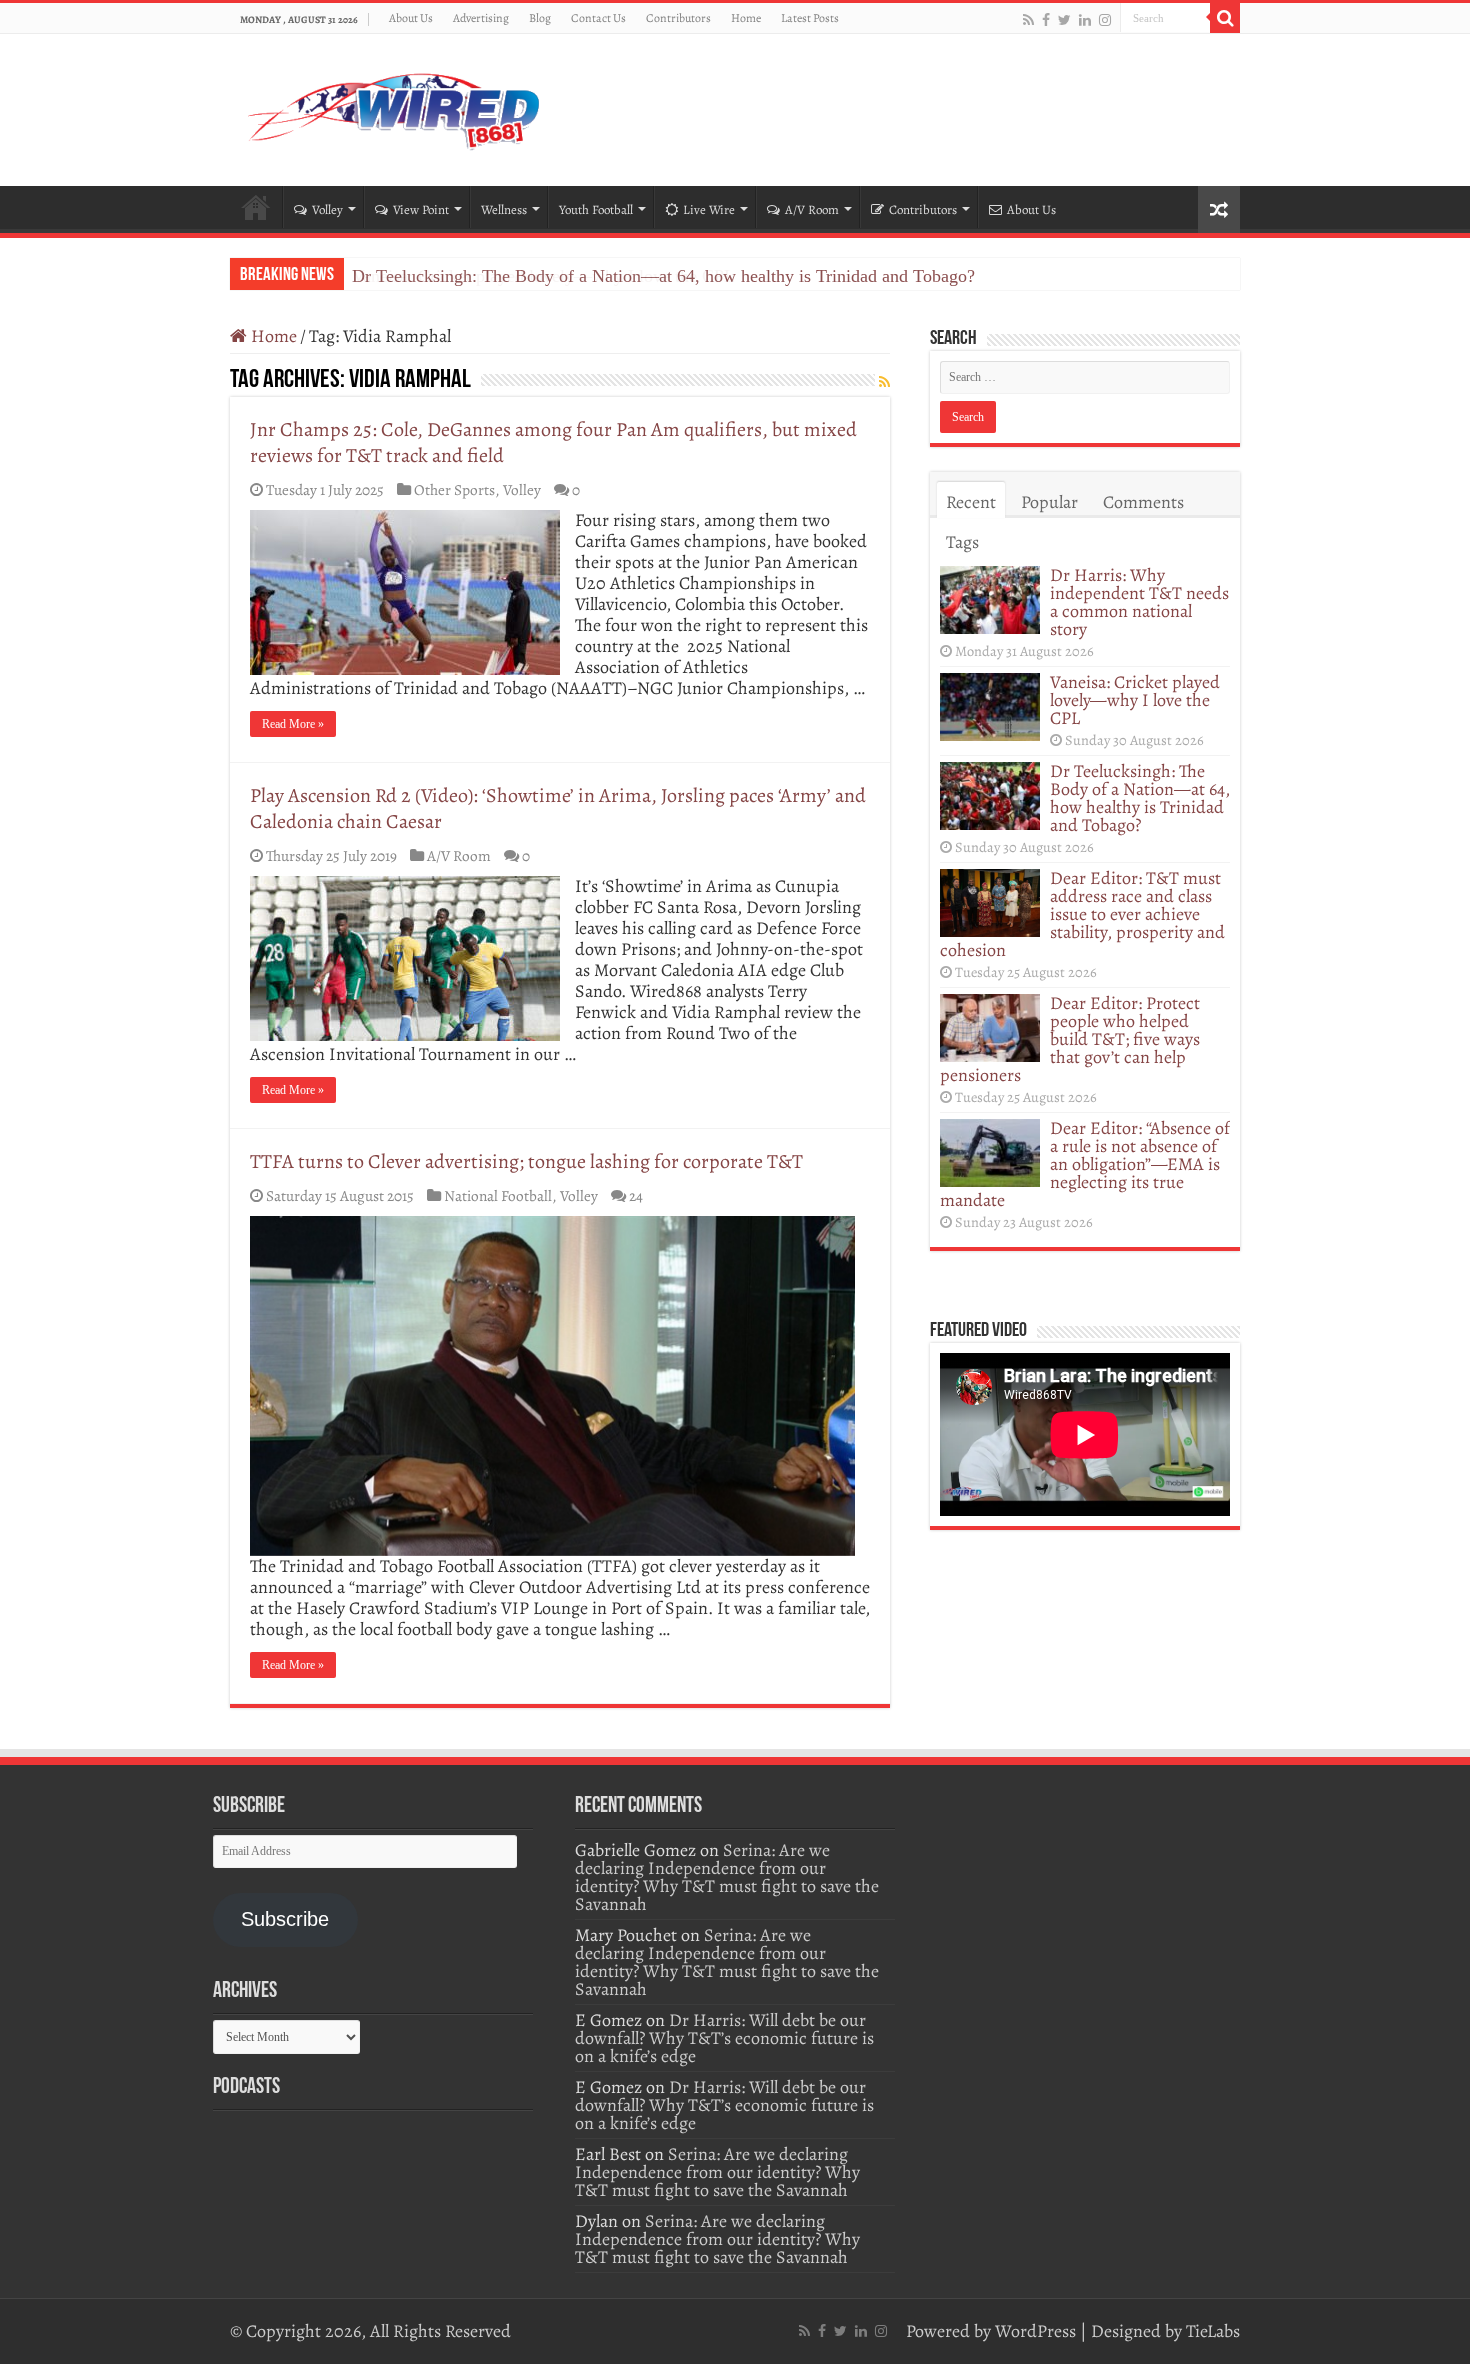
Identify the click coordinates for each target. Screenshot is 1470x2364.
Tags (962, 542)
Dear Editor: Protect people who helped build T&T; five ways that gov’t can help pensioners (1070, 1039)
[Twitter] (1064, 19)
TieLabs (1213, 2331)
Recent (971, 502)
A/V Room (812, 209)
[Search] (1225, 18)
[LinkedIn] (1085, 19)
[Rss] (1028, 19)
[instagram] (1105, 19)
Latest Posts (810, 18)
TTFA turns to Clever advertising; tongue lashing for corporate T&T (526, 1161)
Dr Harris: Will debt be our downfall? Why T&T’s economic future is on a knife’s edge (724, 2038)
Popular (1049, 502)
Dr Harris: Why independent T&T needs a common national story (1139, 602)
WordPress (1035, 2331)
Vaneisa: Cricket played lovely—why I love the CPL (1135, 700)
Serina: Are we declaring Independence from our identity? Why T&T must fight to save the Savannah (727, 1877)
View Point (421, 209)
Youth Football (596, 209)
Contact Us (598, 18)
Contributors (678, 18)
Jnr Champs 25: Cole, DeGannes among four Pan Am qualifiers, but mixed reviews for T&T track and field (553, 442)
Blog (540, 18)
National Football (498, 1195)
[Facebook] (1046, 19)
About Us (411, 18)
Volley (327, 209)
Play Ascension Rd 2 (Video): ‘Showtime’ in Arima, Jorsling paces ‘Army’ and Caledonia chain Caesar (558, 808)
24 (636, 1195)
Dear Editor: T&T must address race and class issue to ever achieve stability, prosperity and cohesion (1082, 914)
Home (746, 18)
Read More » (293, 724)
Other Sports (454, 489)
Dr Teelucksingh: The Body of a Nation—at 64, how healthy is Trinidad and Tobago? (663, 276)
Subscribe (285, 1919)
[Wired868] (395, 106)
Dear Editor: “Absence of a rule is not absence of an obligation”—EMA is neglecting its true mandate (1085, 1164)
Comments (1143, 502)
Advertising (481, 18)
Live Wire (709, 209)
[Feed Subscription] (884, 382)
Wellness (504, 209)
